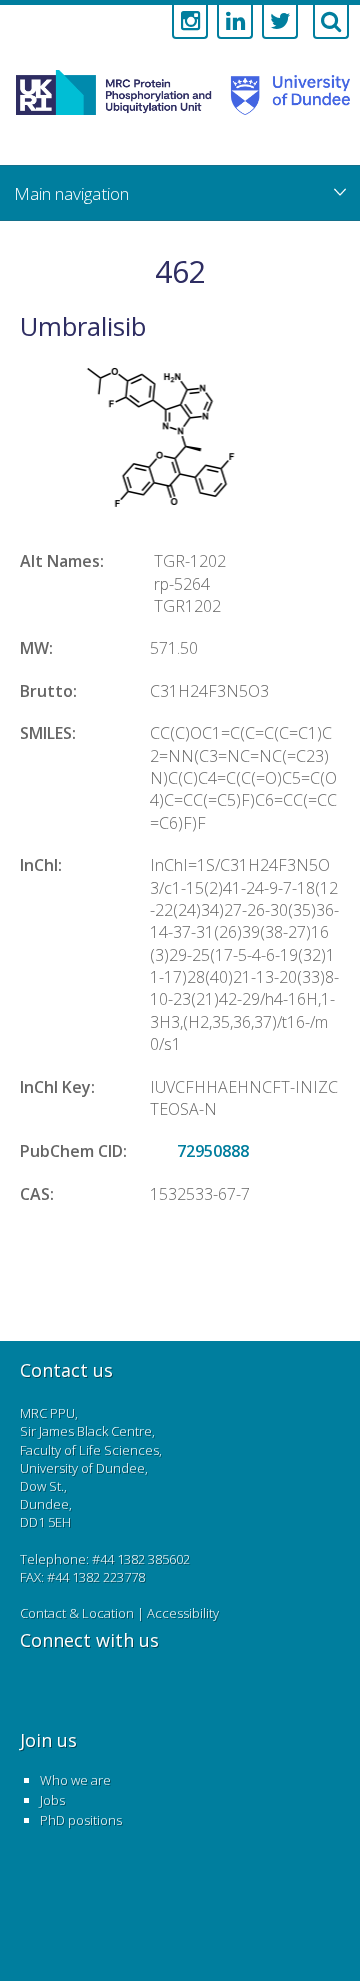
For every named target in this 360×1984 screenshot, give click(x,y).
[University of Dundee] (284, 114)
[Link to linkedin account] (235, 22)
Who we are (75, 1780)
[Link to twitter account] (280, 22)
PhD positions (81, 1820)
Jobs (52, 1800)
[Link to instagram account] (190, 22)
